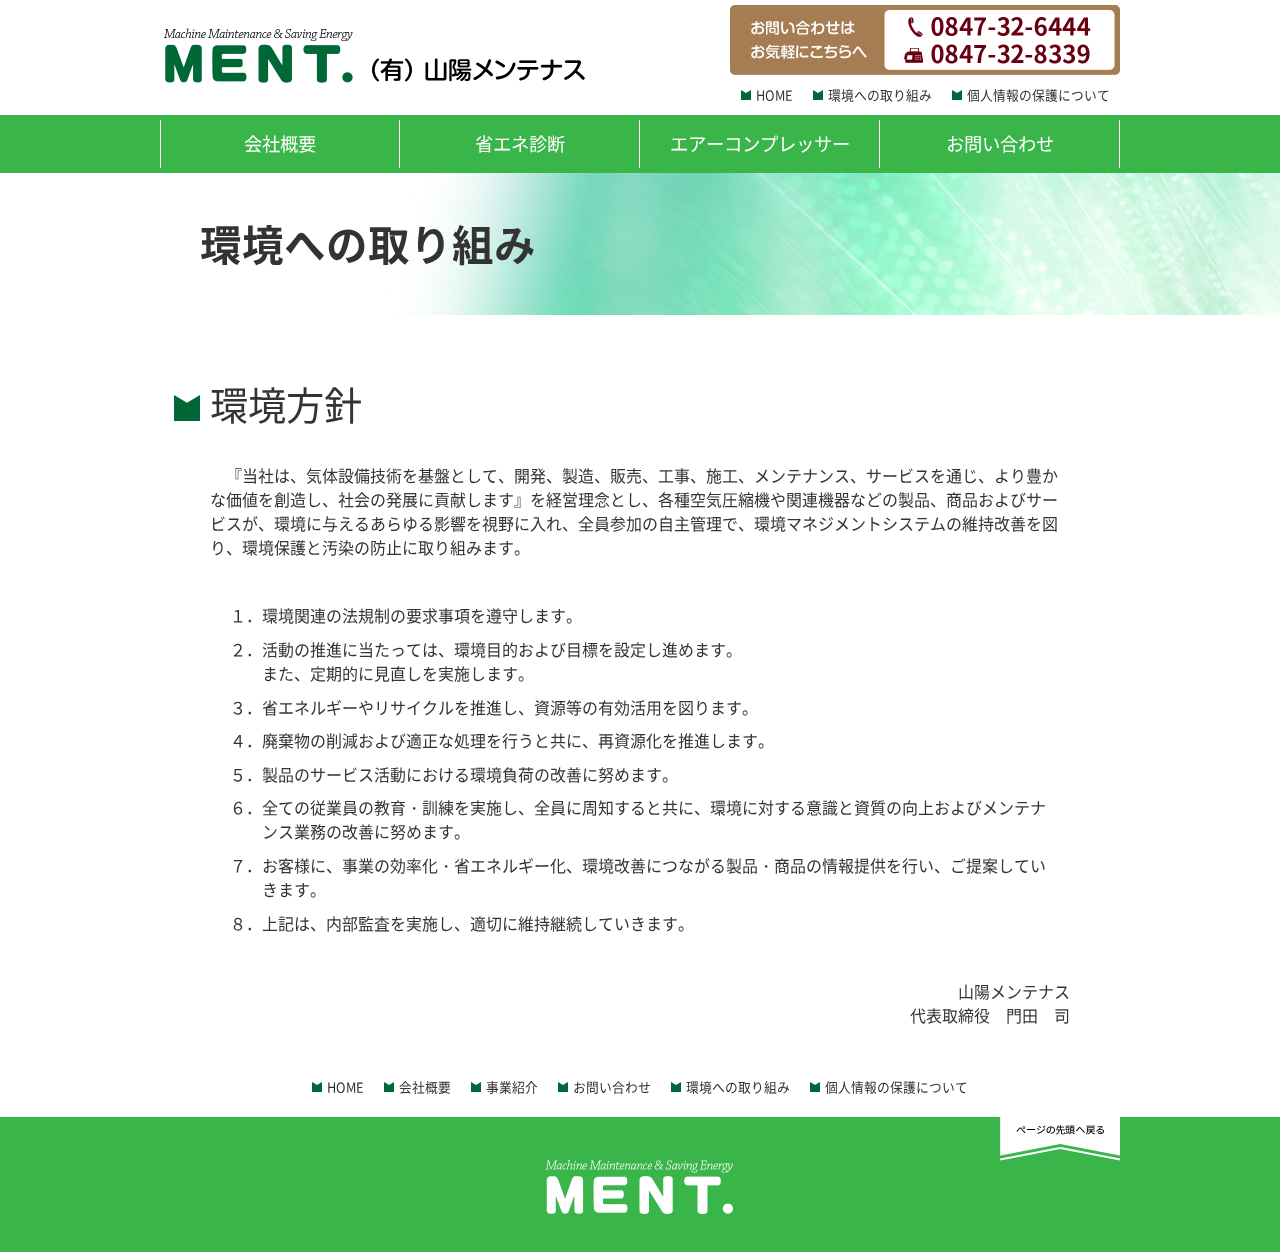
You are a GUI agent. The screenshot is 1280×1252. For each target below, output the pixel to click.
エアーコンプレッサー (760, 143)
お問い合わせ (1000, 143)
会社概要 (280, 143)
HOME (774, 94)
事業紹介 (512, 1086)
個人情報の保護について (1038, 94)
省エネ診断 (520, 143)
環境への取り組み (880, 94)
